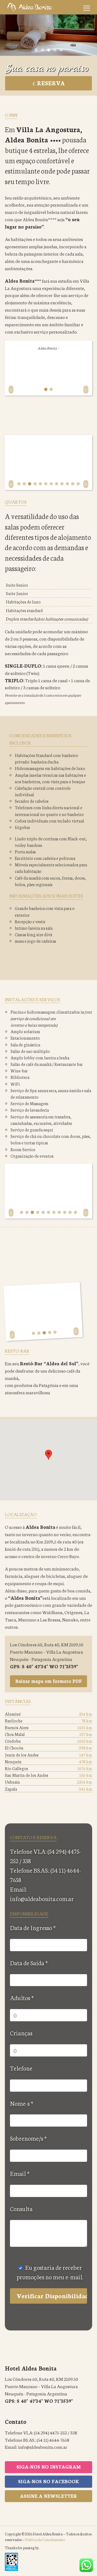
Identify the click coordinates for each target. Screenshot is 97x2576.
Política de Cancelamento (45, 2539)
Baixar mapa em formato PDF (49, 1681)
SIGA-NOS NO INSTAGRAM (49, 2466)
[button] (48, 1455)
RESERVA (50, 83)
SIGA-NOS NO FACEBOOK (48, 2481)
